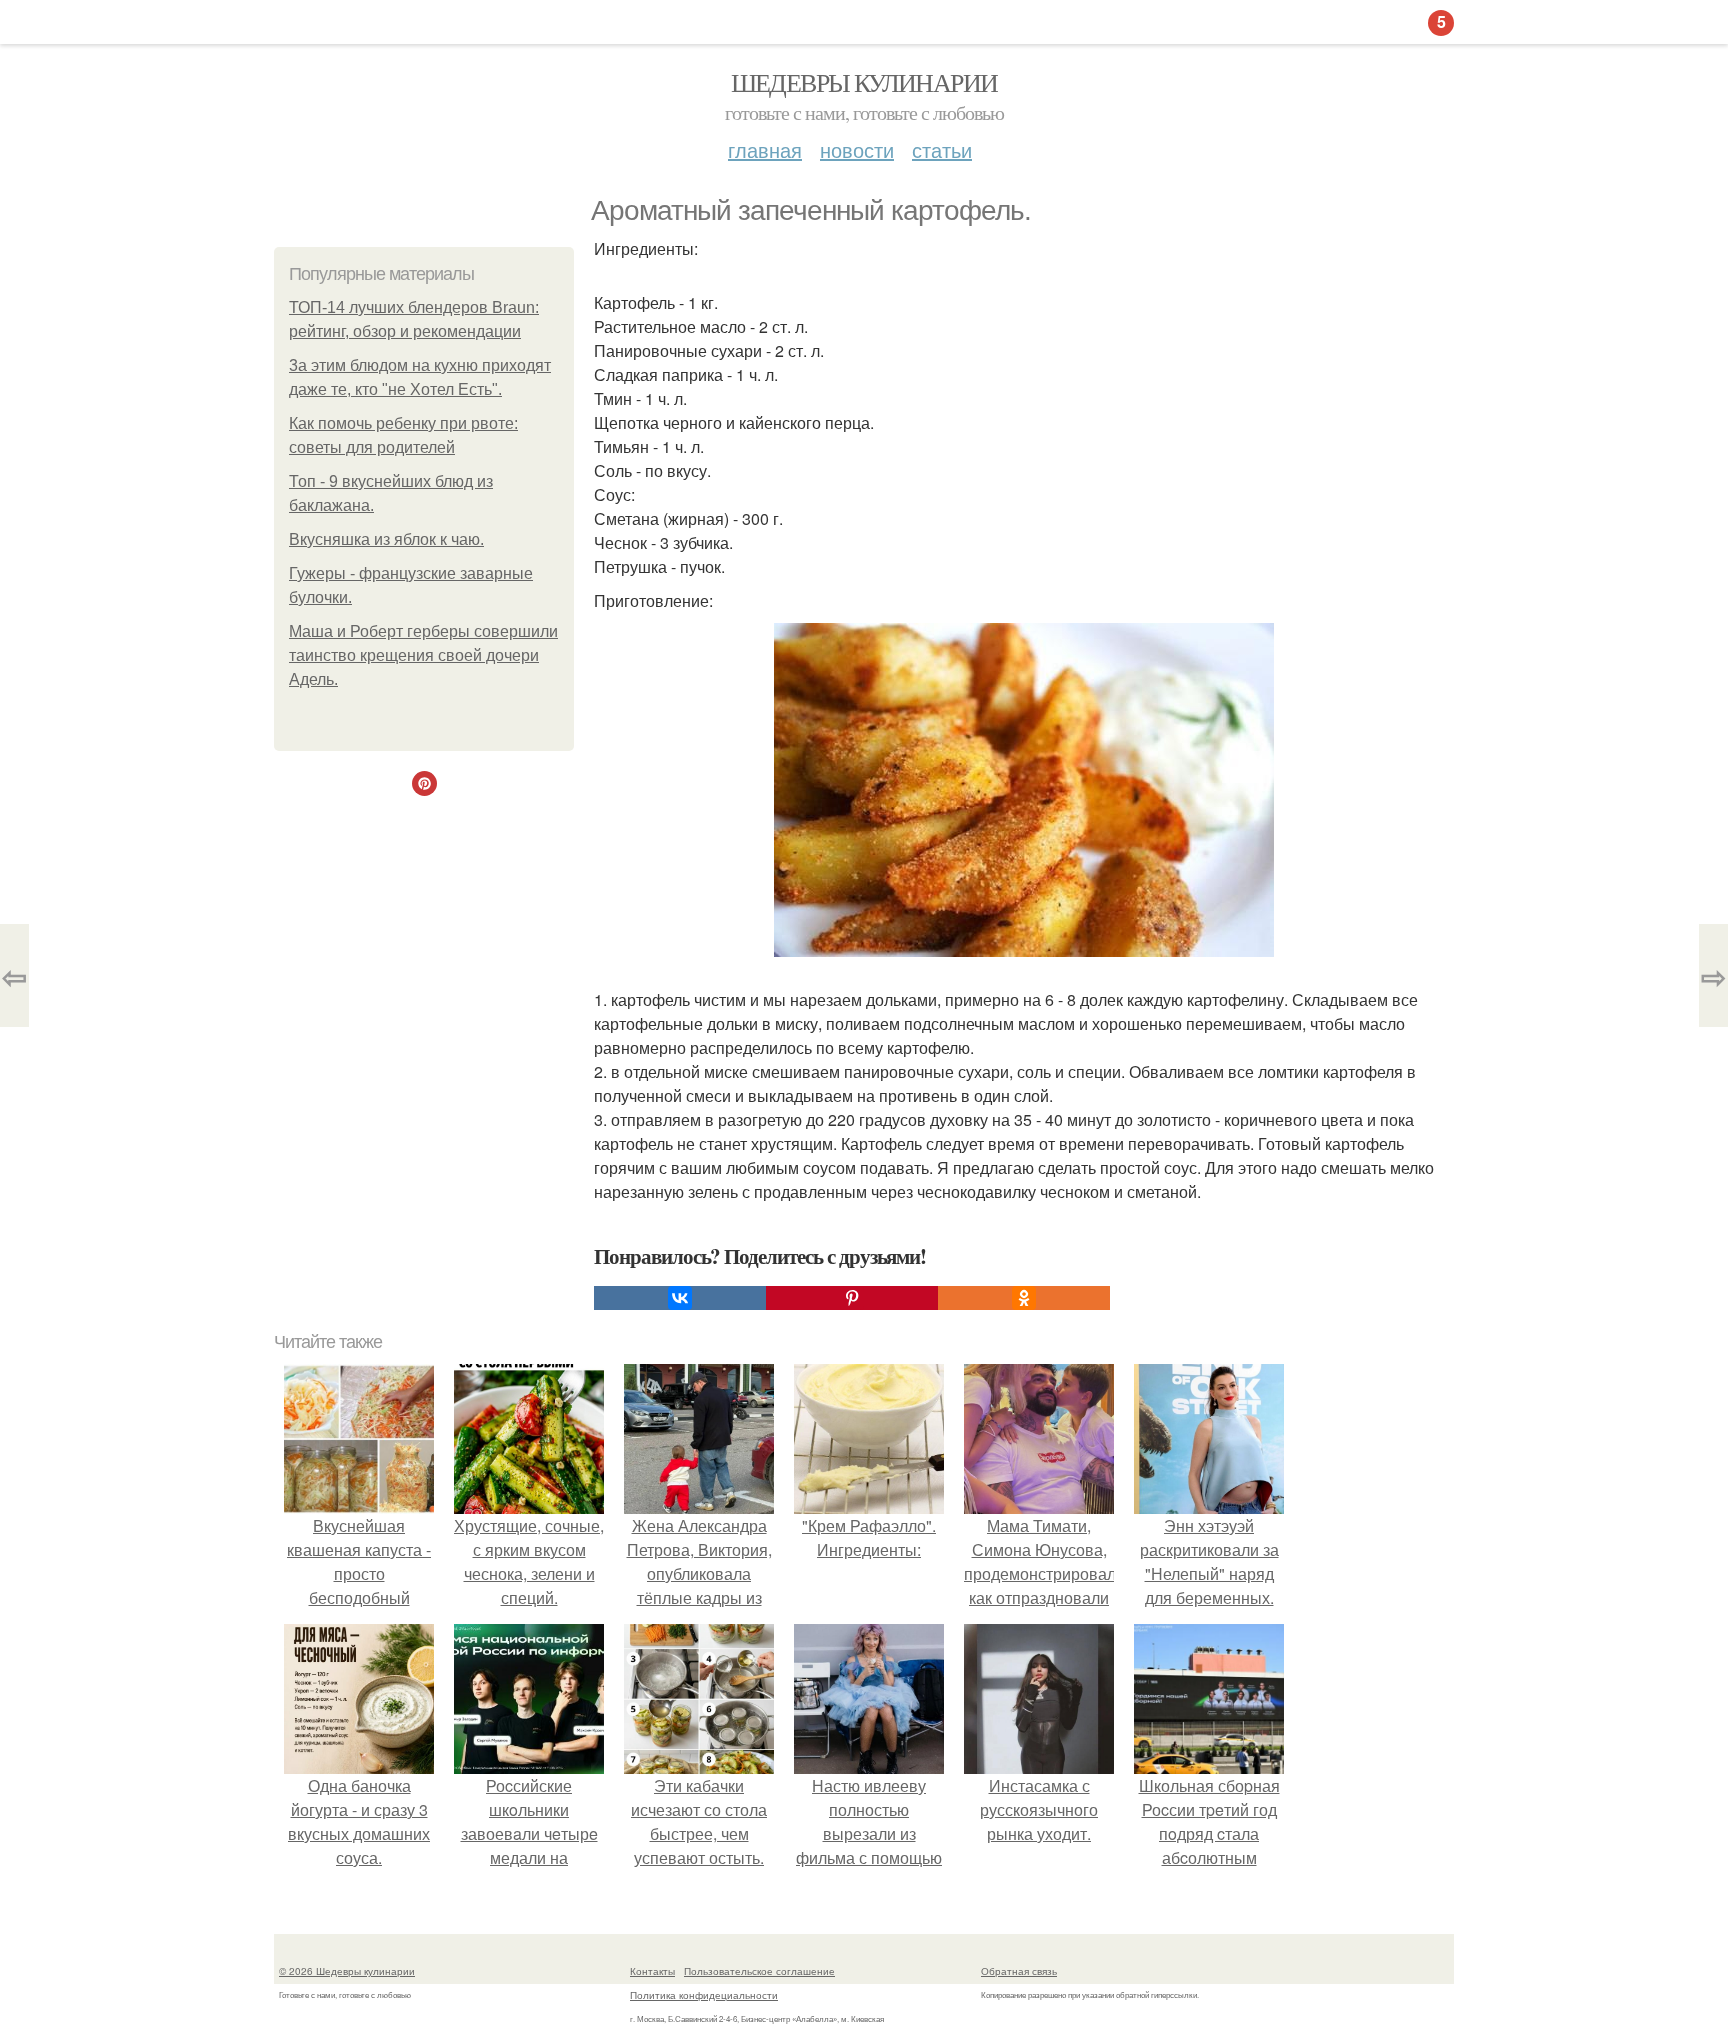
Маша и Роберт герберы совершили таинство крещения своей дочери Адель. (423, 655)
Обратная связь (1019, 1971)
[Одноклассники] (1024, 1298)
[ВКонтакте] (680, 1298)
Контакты (652, 1971)
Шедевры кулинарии (864, 82)
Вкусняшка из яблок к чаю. (386, 539)
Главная (765, 149)
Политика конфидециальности (704, 1995)
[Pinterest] (852, 1298)
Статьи (942, 149)
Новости (857, 149)
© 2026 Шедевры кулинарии (347, 1971)
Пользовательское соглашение (759, 1971)
